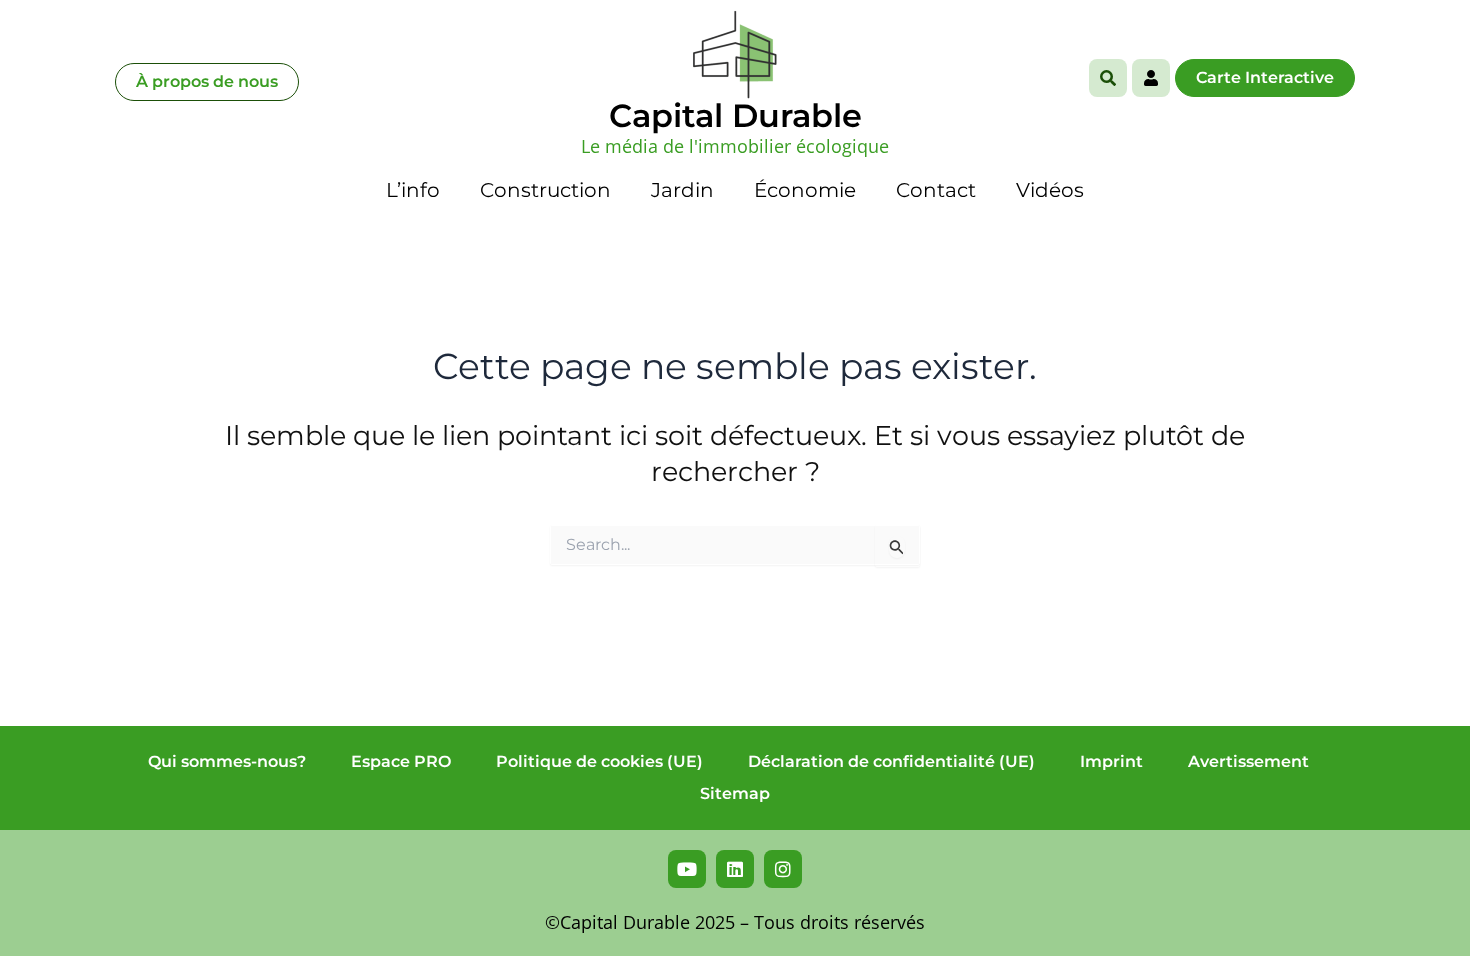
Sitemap (735, 793)
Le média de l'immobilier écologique (735, 146)
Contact (936, 190)
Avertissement (1248, 761)
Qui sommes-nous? (227, 761)
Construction (545, 190)
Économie (805, 190)
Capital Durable (735, 115)
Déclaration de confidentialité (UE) (891, 761)
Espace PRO (401, 761)
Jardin (682, 190)
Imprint (1111, 761)
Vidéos (1050, 190)
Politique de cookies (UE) (599, 761)
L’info (413, 190)
